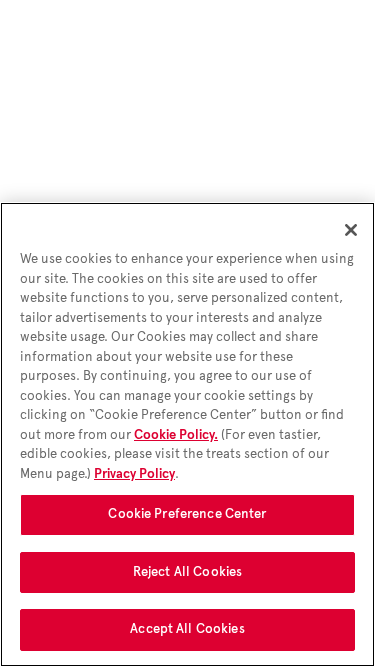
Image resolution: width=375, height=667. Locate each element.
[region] (187, 434)
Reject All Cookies (187, 572)
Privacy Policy (134, 474)
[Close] (351, 230)
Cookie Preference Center (187, 514)
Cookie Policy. (176, 435)
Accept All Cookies (187, 629)
